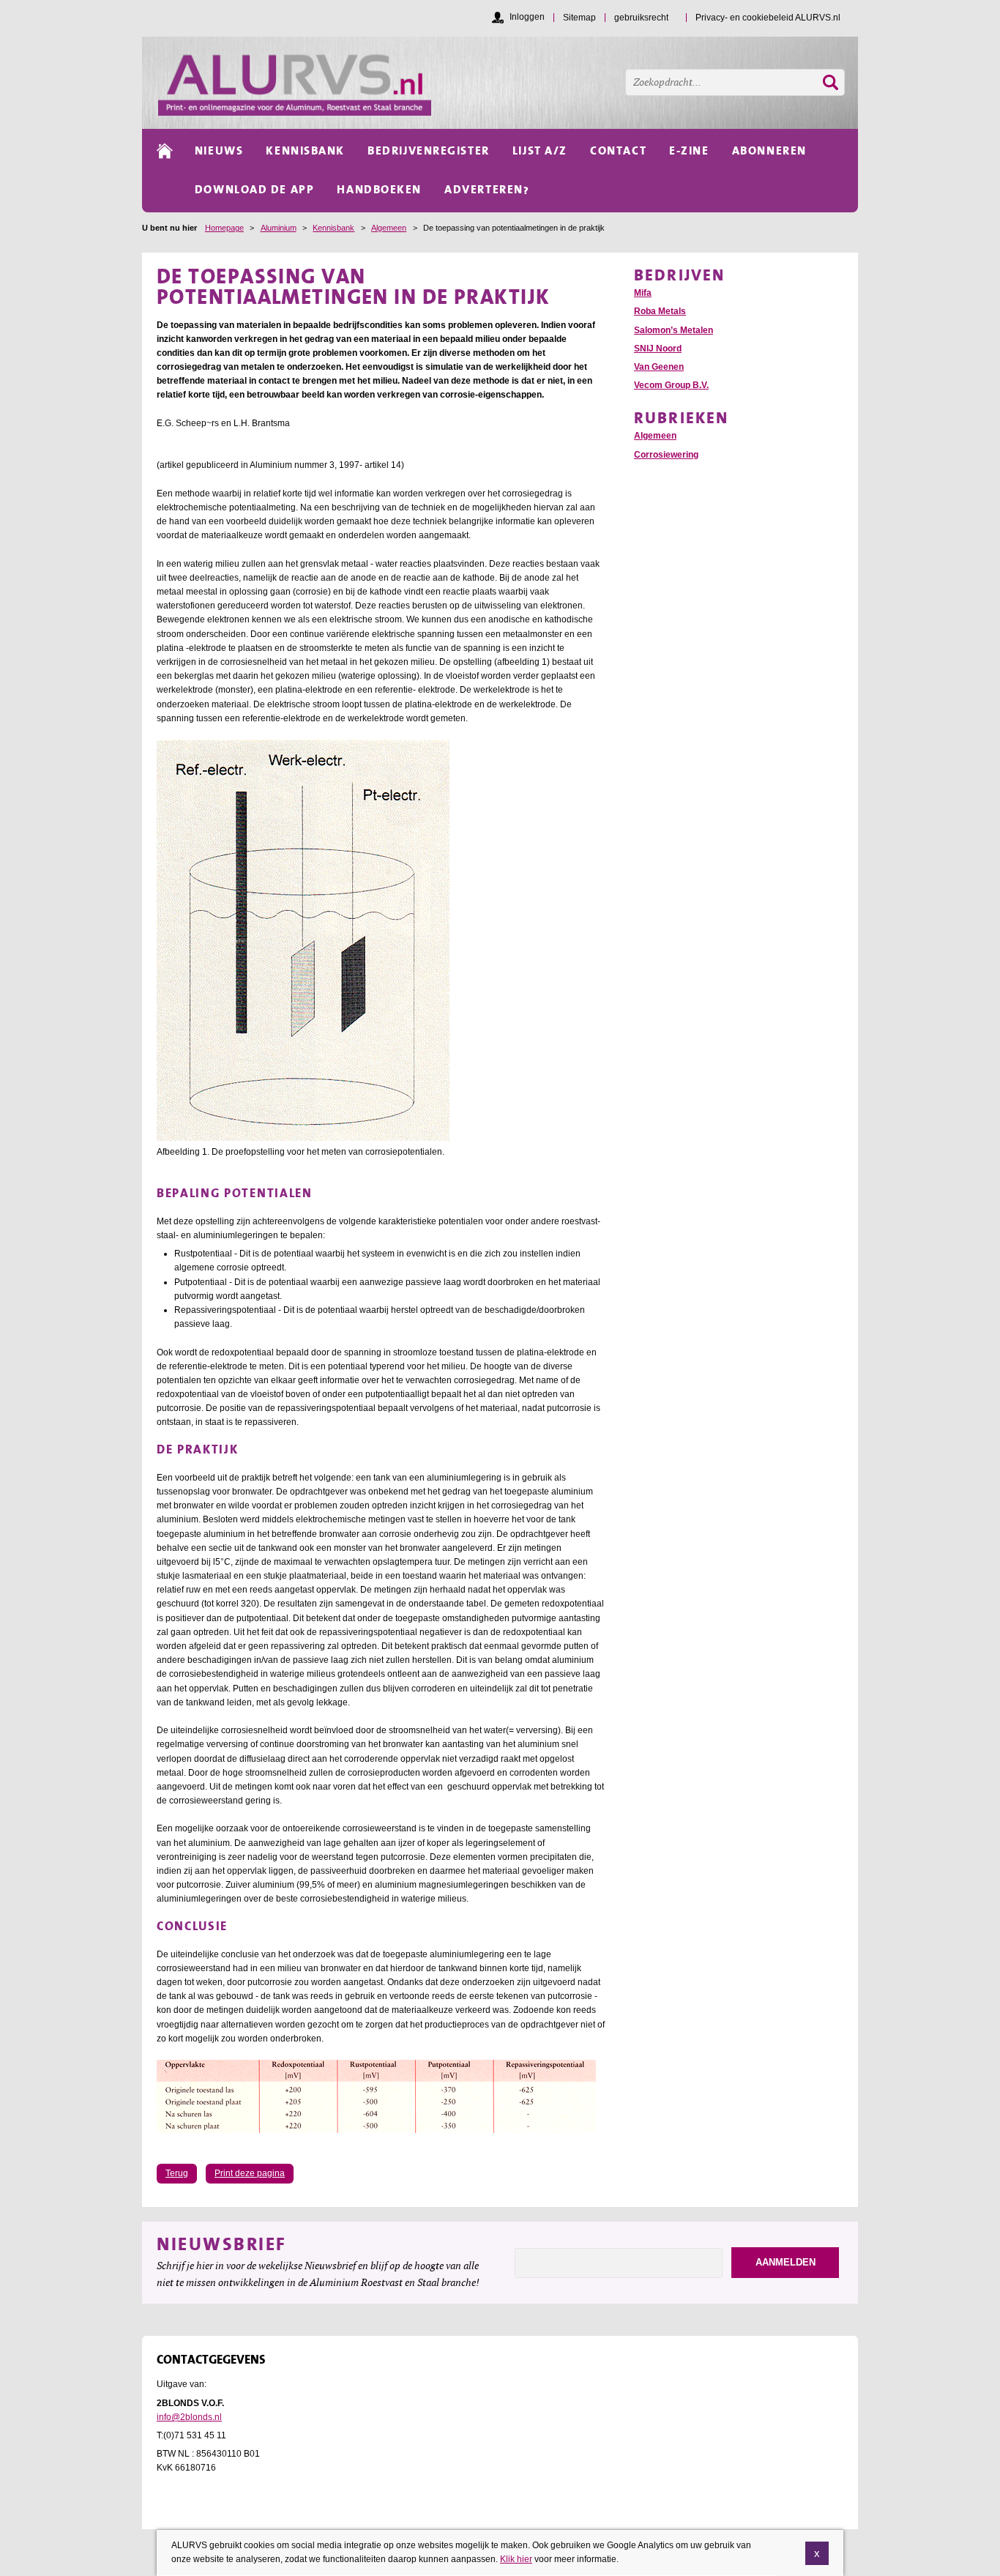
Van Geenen (659, 367)
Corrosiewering (666, 455)
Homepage (224, 228)
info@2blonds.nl (189, 2417)
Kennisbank (333, 228)
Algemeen (389, 228)
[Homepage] (508, 83)
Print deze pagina (250, 2173)
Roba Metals (660, 311)
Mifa (643, 293)
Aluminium (279, 228)
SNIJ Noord (658, 349)
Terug (177, 2173)
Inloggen (527, 17)
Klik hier (516, 2559)
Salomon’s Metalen (673, 330)
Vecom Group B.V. (671, 385)
